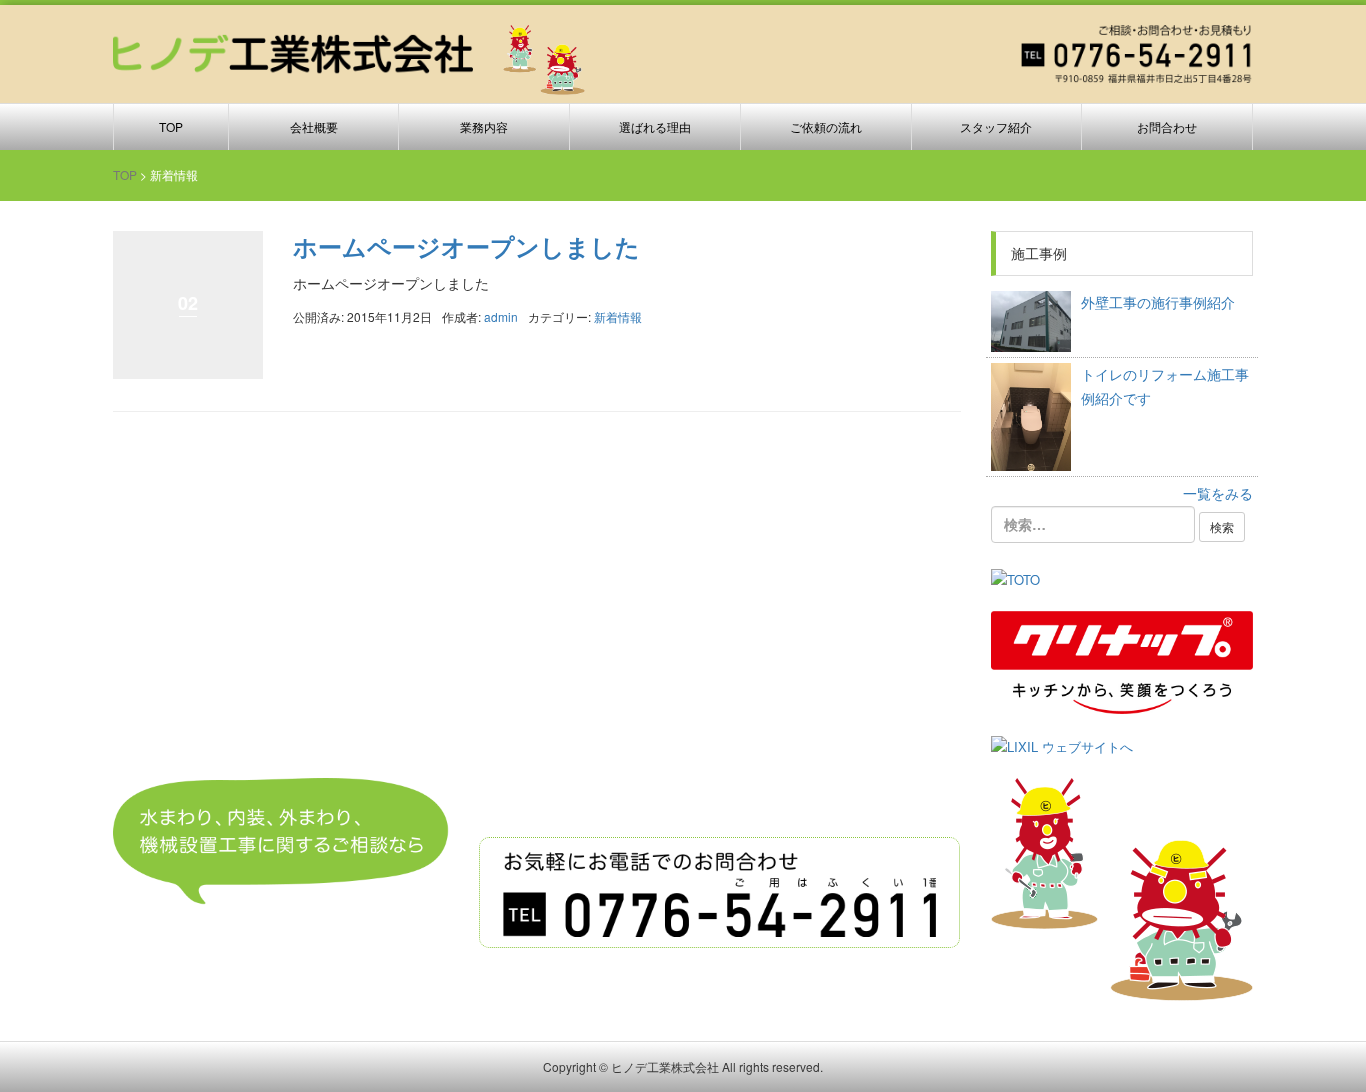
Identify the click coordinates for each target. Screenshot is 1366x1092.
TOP (171, 126)
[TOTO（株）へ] (1015, 578)
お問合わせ (1167, 126)
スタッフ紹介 (996, 126)
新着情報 (618, 316)
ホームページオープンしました (466, 246)
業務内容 (484, 126)
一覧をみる (1218, 493)
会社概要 (314, 126)
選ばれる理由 (655, 126)
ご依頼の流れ (826, 126)
